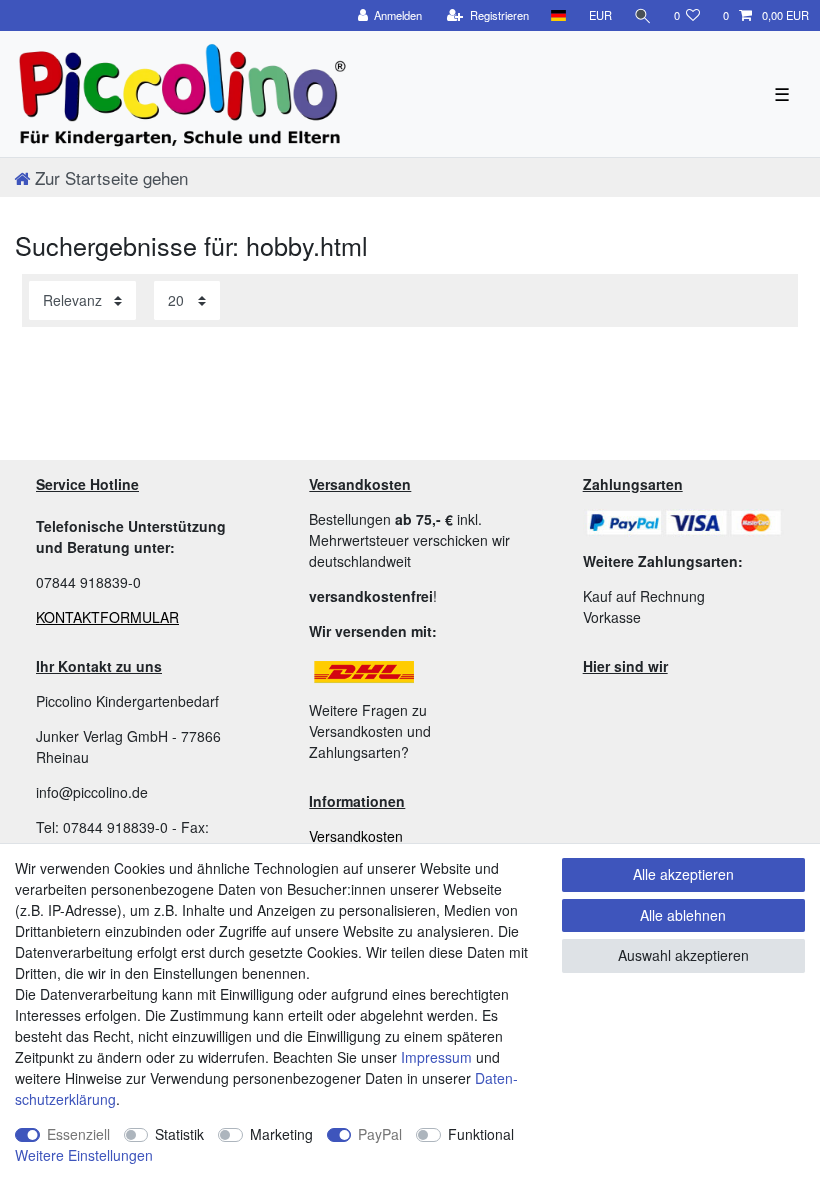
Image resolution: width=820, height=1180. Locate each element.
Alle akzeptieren (683, 874)
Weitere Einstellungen (84, 1155)
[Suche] (643, 15)
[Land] (558, 15)
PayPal (380, 1134)
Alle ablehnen (683, 915)
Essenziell (78, 1134)
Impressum (436, 1057)
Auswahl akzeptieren (683, 955)
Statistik (179, 1134)
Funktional (481, 1134)
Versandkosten (356, 836)
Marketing (281, 1134)
